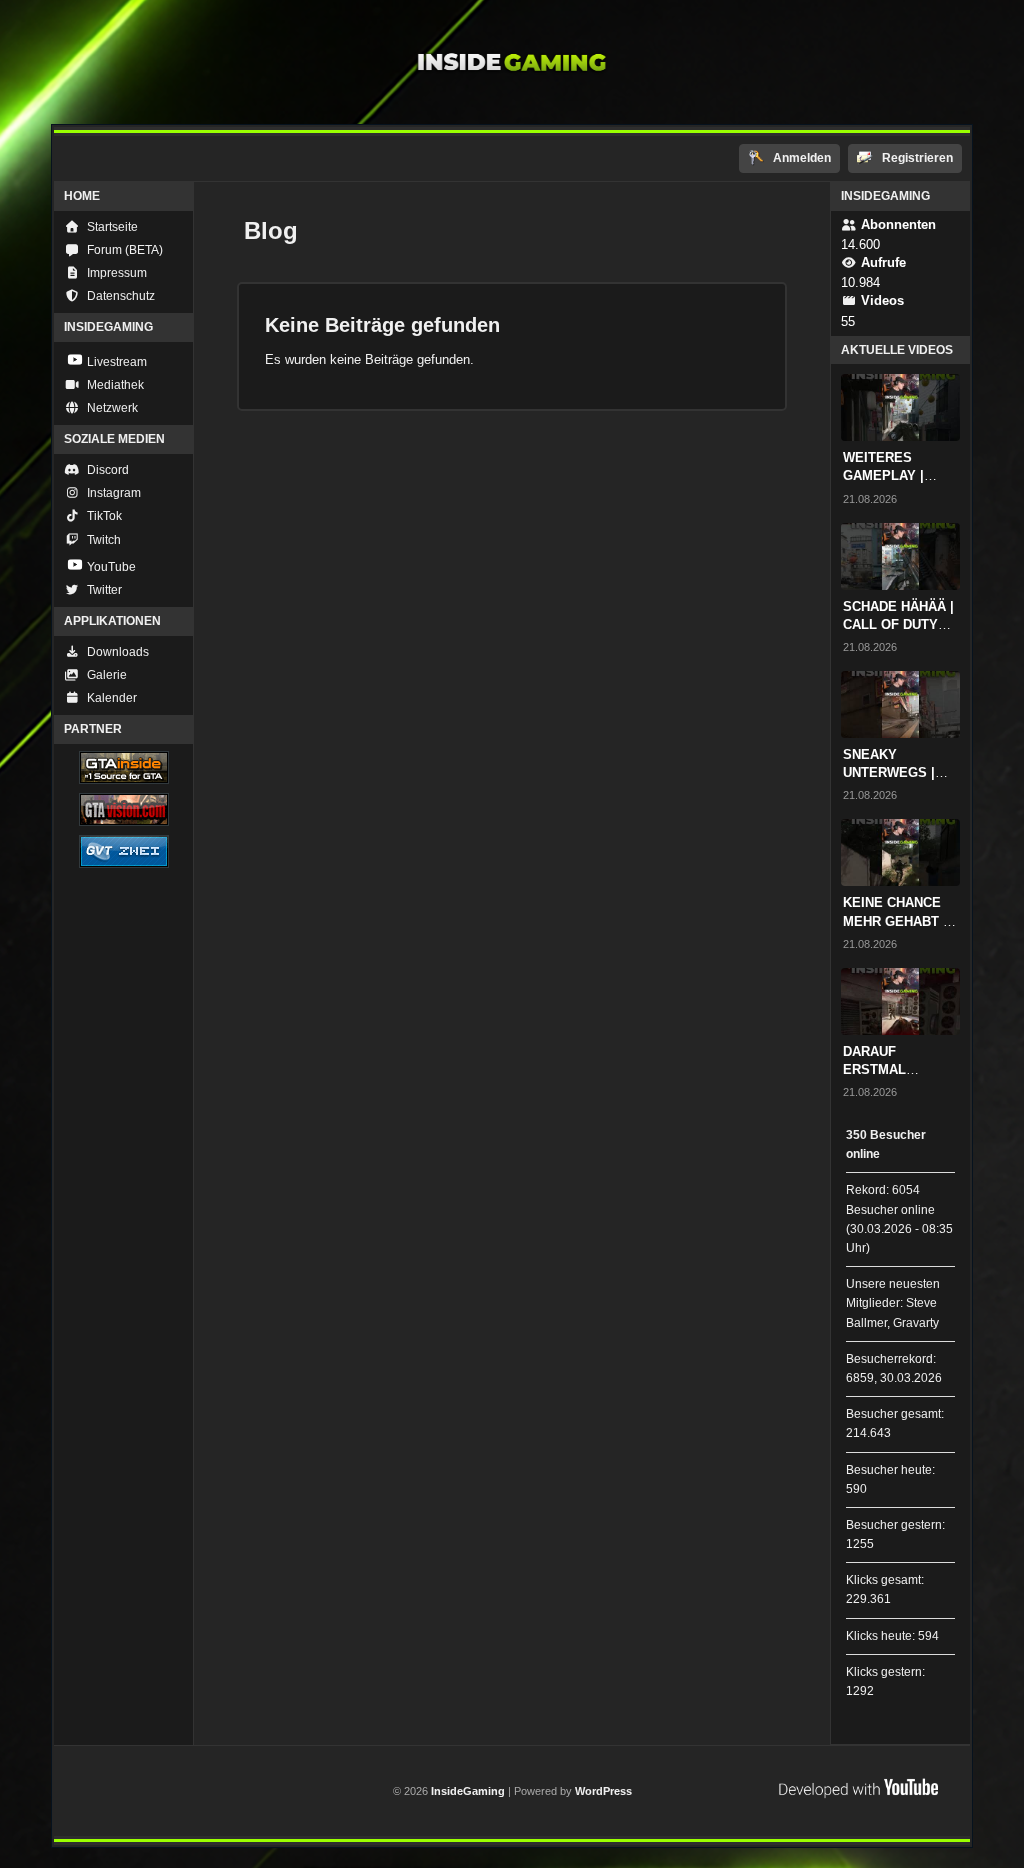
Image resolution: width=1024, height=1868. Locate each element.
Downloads (116, 652)
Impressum (115, 273)
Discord (106, 470)
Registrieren (916, 158)
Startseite (111, 227)
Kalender (110, 698)
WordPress (603, 1791)
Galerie (105, 675)
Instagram (112, 493)
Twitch (102, 540)
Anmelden (800, 158)
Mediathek (114, 385)
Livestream (115, 362)
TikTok (103, 516)
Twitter (103, 590)
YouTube (110, 567)
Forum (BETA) (123, 250)
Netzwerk (111, 408)
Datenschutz (119, 296)
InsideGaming (469, 1791)
